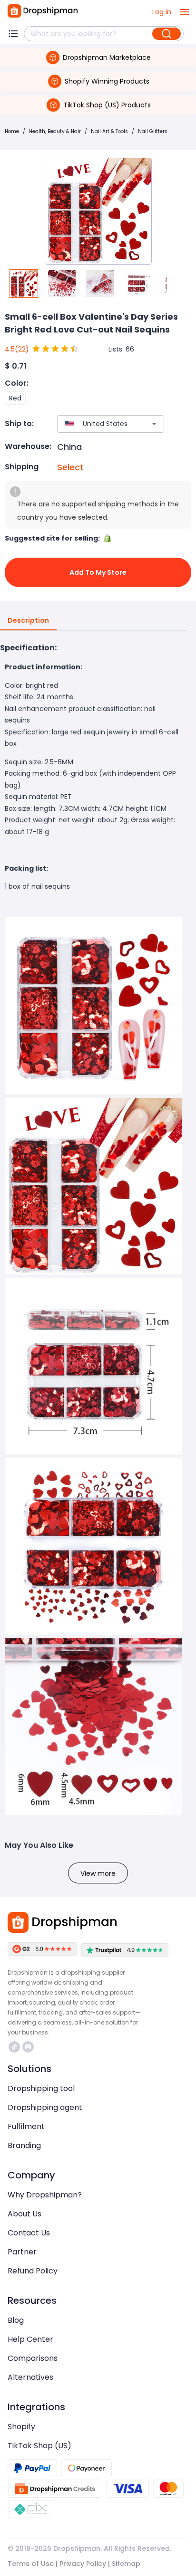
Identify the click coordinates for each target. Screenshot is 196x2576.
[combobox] (97, 424)
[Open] (154, 424)
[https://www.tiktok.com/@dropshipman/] (14, 2047)
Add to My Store (98, 572)
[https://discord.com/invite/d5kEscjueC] (28, 2047)
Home (12, 131)
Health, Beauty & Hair (55, 131)
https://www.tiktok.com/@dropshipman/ (15, 2047)
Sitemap (126, 2564)
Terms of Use (31, 2564)
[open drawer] (185, 12)
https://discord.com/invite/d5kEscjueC (29, 2047)
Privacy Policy (83, 2564)
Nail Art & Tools (109, 131)
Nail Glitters (153, 131)
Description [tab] (28, 620)
